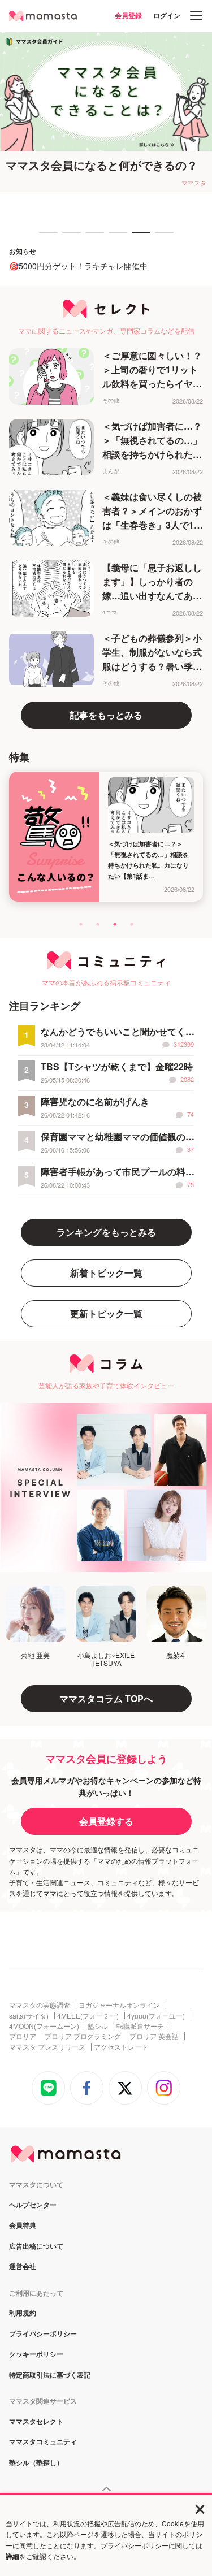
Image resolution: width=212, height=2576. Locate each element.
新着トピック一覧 (106, 1273)
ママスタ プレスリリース (47, 2047)
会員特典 (23, 2226)
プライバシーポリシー (43, 2334)
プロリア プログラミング (83, 2036)
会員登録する (106, 1821)
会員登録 (128, 15)
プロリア (23, 2036)
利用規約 (23, 2313)
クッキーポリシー (36, 2354)
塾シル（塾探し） (36, 2463)
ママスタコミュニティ (43, 2442)
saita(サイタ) (29, 2016)
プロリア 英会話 (154, 2036)
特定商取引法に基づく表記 (50, 2375)
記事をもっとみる (106, 715)
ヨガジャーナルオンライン (119, 2005)
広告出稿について (36, 2246)
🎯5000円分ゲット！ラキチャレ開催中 (78, 266)
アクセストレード (121, 2047)
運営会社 (23, 2267)
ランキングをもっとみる (106, 1232)
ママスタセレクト (36, 2422)
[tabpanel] (106, 112)
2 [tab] (68, 238)
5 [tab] (137, 238)
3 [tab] (91, 238)
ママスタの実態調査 (40, 2005)
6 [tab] (161, 238)
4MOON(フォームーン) (44, 2026)
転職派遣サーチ (140, 2026)
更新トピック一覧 (106, 1313)
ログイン (167, 15)
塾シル (98, 2026)
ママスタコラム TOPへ (106, 1698)
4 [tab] (114, 238)
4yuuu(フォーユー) (156, 2016)
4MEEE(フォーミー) (88, 2016)
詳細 (12, 2556)
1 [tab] (45, 238)
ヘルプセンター (33, 2205)
